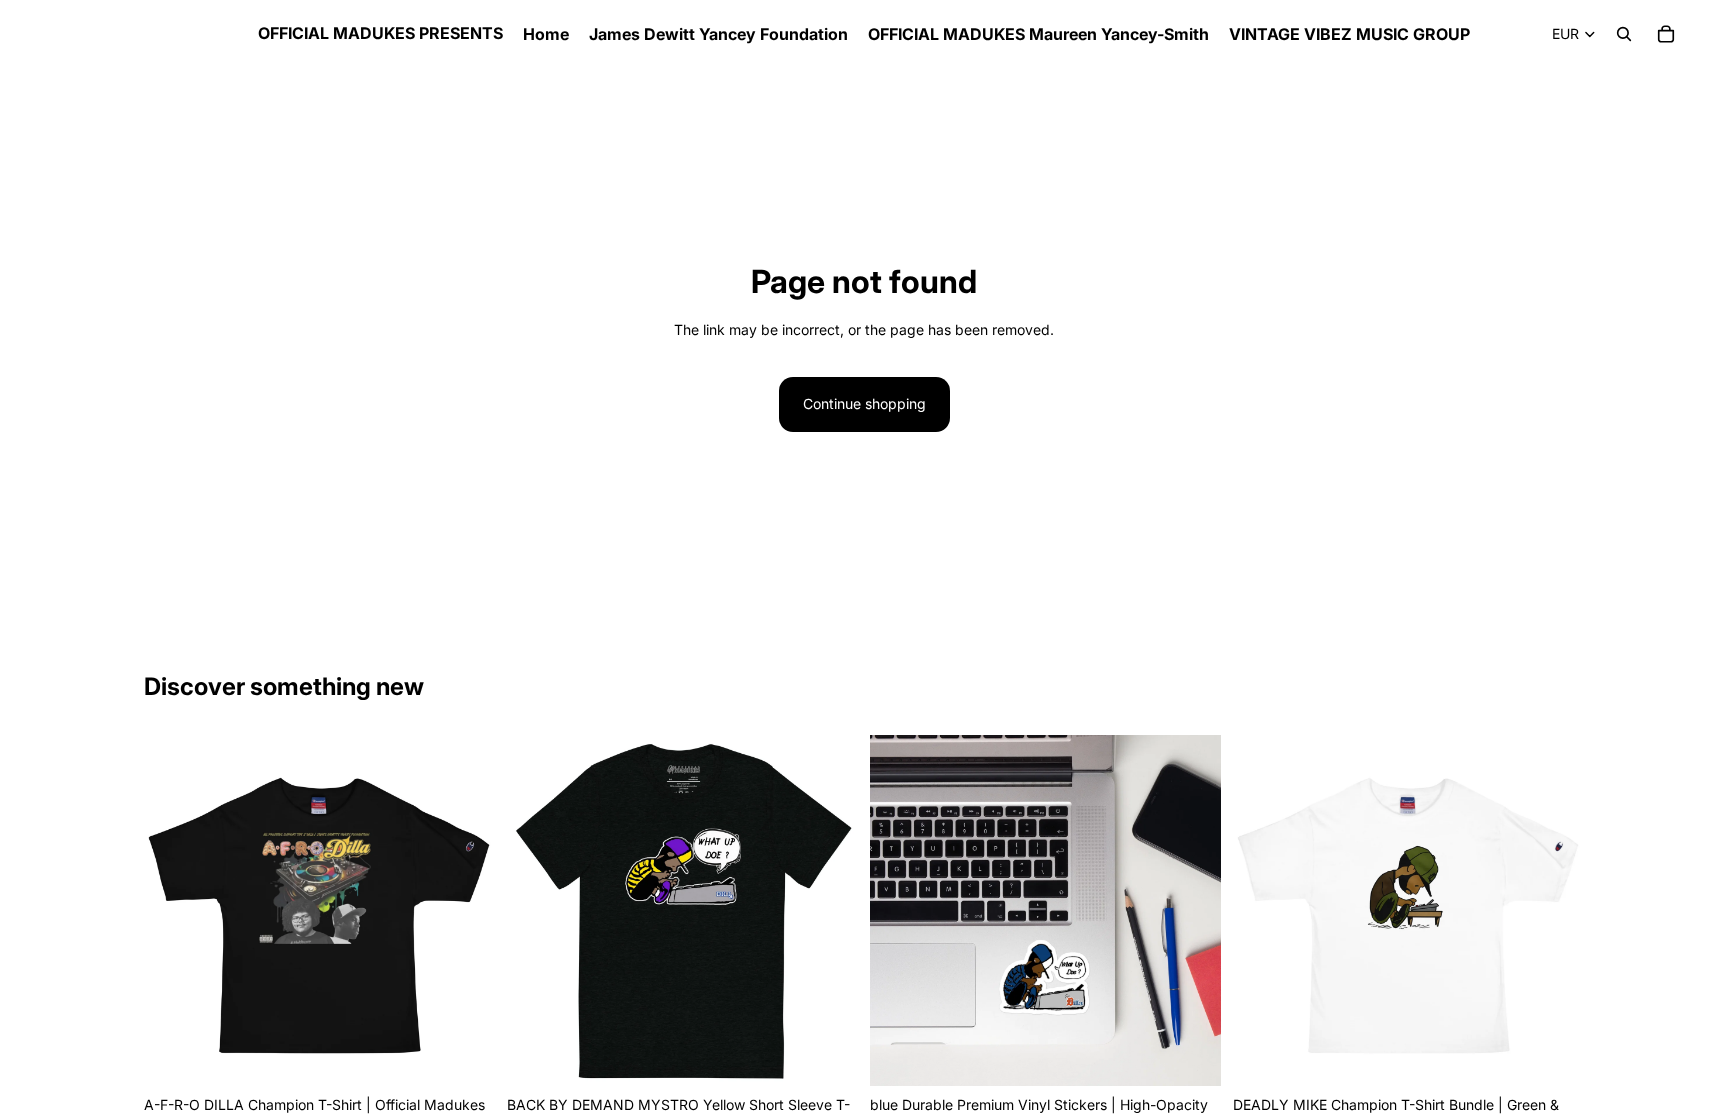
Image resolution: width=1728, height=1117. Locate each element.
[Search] (1624, 34)
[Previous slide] (1263, 910)
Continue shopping (864, 403)
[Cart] (1666, 34)
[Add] (1190, 1055)
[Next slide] (1554, 910)
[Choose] (464, 1055)
